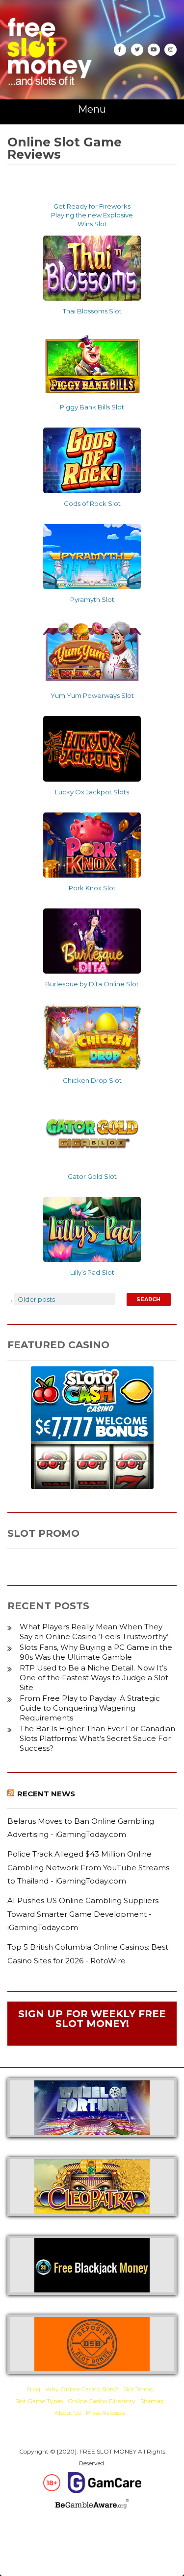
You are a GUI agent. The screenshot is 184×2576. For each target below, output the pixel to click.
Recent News (46, 1794)
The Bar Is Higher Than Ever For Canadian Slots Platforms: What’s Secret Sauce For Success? (97, 1738)
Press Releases (105, 2413)
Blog (34, 2389)
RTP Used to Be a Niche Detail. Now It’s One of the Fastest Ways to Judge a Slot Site (94, 1678)
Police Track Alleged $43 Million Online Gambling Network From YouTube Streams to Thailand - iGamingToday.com (88, 1867)
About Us (68, 2413)
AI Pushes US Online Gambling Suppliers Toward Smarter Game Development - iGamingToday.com (83, 1914)
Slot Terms (138, 2389)
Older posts (32, 1299)
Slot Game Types (39, 2401)
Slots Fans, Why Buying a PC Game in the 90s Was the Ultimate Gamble (96, 1652)
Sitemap (152, 2401)
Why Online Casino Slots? (82, 2389)
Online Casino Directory (102, 2401)
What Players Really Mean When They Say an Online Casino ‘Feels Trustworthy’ (94, 1632)
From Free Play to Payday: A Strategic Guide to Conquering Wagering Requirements (90, 1708)
